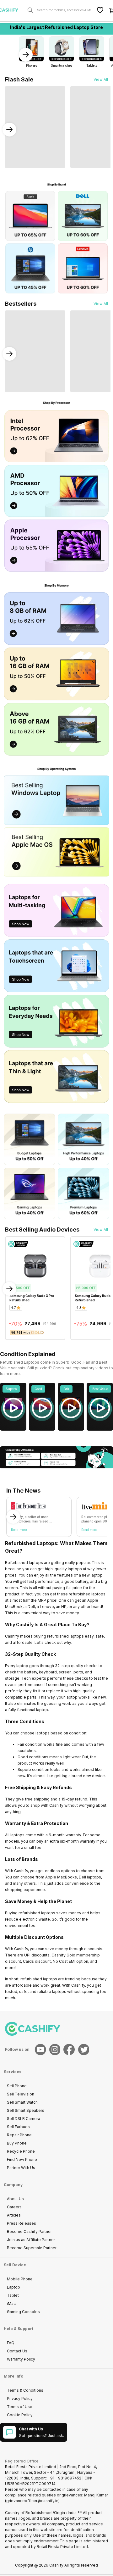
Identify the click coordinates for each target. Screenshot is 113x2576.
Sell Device (15, 2265)
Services (13, 2072)
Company (13, 2185)
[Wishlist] (100, 10)
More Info (13, 2376)
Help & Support (19, 2329)
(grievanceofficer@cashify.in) (32, 2501)
